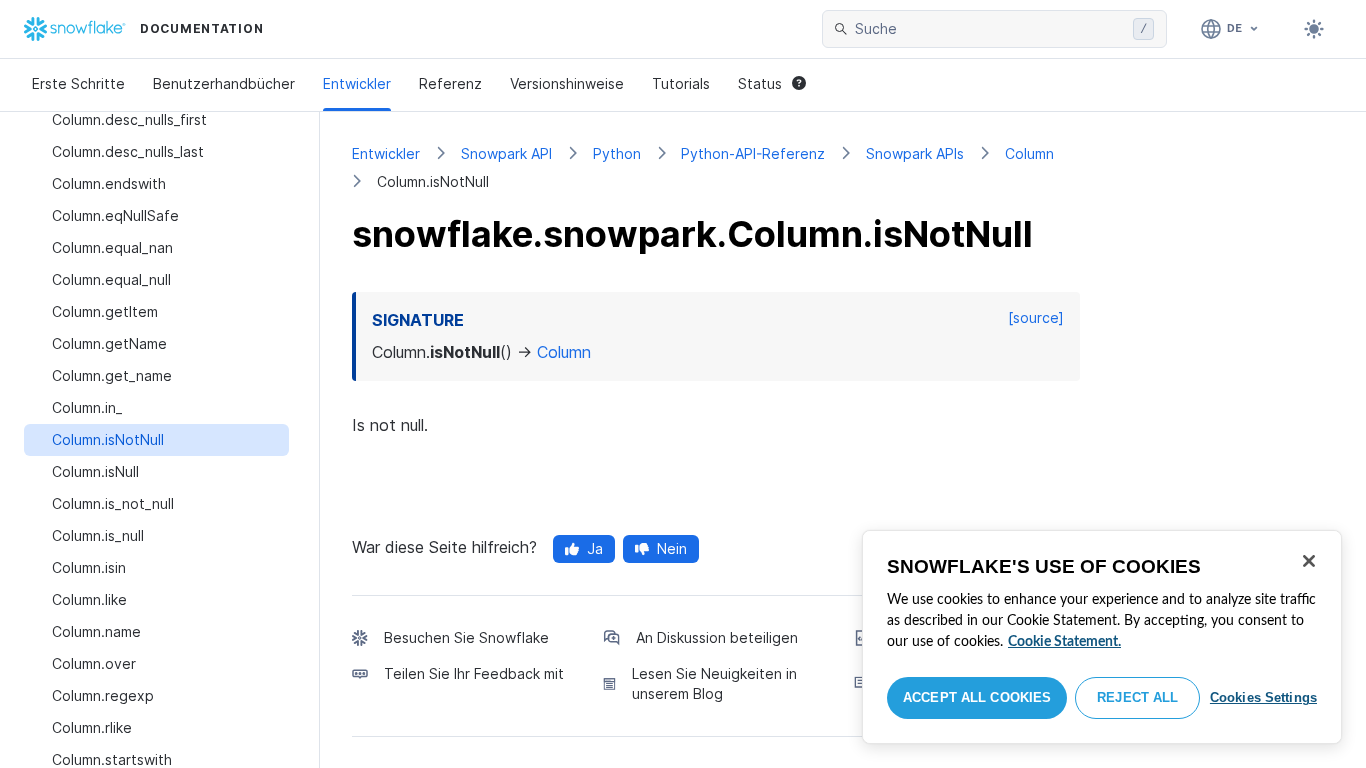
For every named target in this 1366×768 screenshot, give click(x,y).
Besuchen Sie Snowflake (466, 637)
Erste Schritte (78, 83)
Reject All (1137, 697)
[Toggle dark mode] (1314, 29)
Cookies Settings (1263, 697)
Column (1029, 153)
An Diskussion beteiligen (717, 637)
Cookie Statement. (1064, 642)
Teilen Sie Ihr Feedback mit (474, 673)
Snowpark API (506, 153)
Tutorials (681, 83)
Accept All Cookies (977, 697)
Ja (595, 548)
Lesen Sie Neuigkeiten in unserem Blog (714, 683)
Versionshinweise (567, 83)
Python (617, 153)
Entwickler (357, 83)
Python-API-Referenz (753, 153)
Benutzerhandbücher (224, 83)
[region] (1102, 637)
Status (760, 83)
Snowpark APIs (915, 153)
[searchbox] (990, 29)
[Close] (1309, 561)
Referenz (450, 83)
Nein (672, 548)
